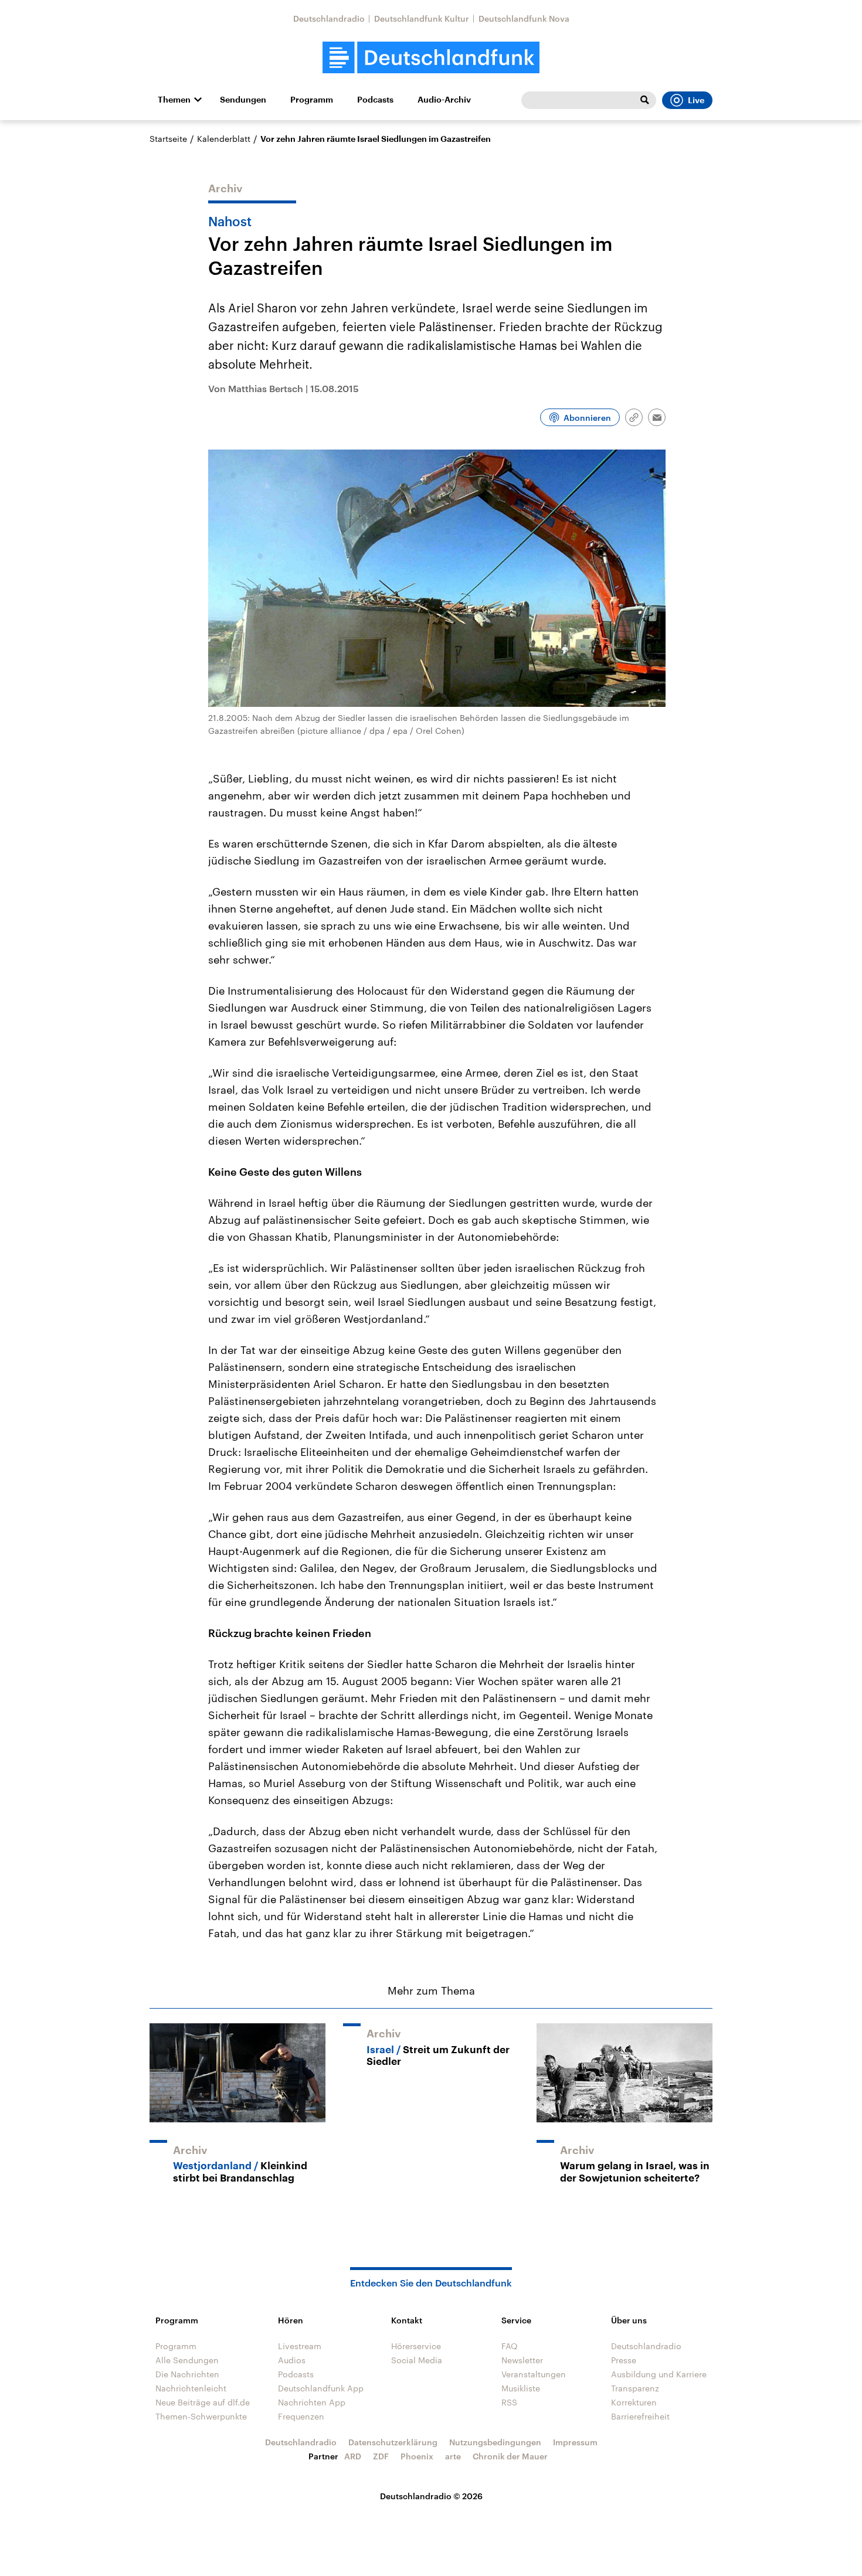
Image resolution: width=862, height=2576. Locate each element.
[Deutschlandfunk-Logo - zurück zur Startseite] (431, 58)
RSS (509, 2402)
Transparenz (635, 2388)
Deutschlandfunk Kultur (422, 18)
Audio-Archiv (444, 100)
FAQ (510, 2346)
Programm (312, 100)
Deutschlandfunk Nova (524, 18)
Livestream (300, 2346)
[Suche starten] (644, 100)
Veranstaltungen (534, 2374)
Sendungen (243, 100)
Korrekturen (634, 2402)
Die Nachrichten (187, 2374)
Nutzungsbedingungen (495, 2442)
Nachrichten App (312, 2402)
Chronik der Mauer (510, 2456)
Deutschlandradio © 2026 (431, 2496)
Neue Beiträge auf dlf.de (203, 2402)
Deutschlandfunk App (321, 2388)
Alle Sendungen (187, 2360)
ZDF (381, 2456)
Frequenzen (301, 2416)
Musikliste (521, 2388)
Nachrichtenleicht (191, 2388)
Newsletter (522, 2360)
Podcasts (375, 100)
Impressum (575, 2442)
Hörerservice (416, 2346)
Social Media (417, 2360)
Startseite (168, 139)
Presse (624, 2360)
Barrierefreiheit (640, 2416)
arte (453, 2456)
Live (696, 100)
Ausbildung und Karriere (659, 2374)
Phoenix (417, 2456)
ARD (353, 2456)
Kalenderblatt (224, 139)
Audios (292, 2360)
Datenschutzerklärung (393, 2442)
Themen (174, 100)
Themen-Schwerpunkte (201, 2416)
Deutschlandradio (329, 18)
